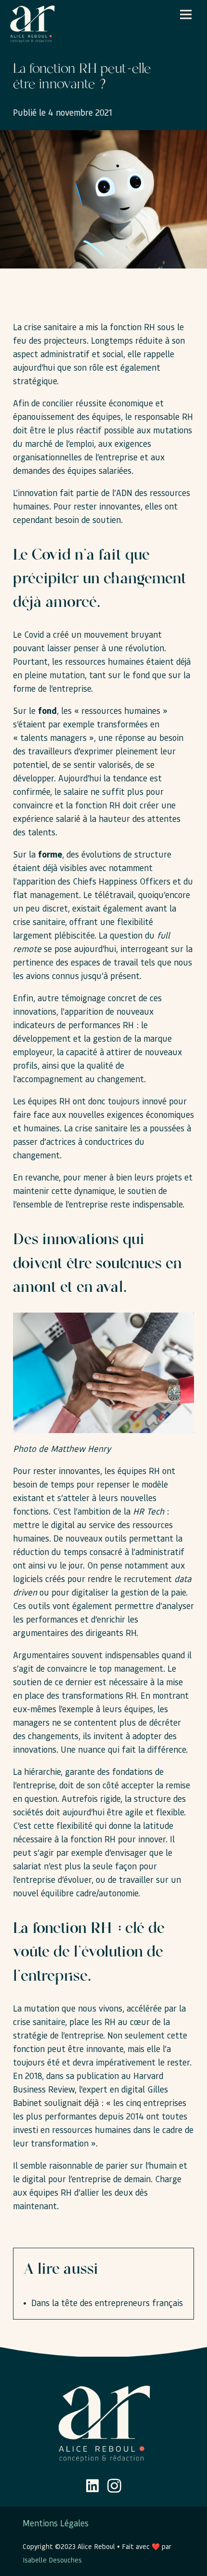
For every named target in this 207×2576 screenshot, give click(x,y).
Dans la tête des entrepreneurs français (107, 2302)
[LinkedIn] (92, 2486)
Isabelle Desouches (52, 2560)
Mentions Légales (56, 2523)
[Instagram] (114, 2486)
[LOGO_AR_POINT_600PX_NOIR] (32, 24)
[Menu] (186, 14)
